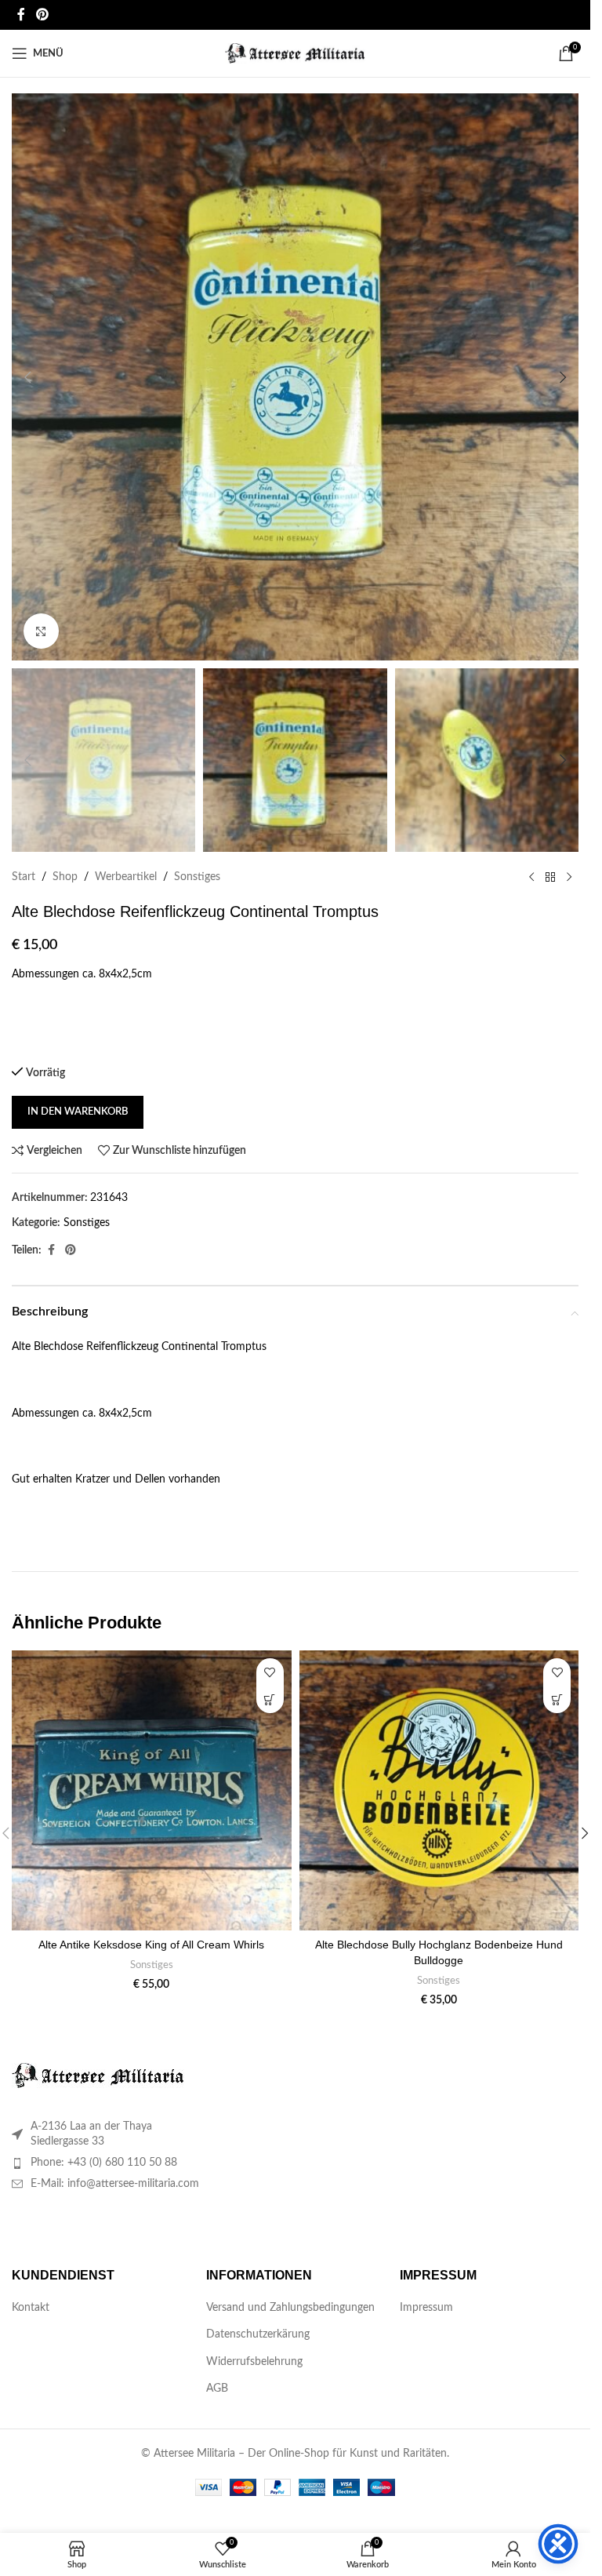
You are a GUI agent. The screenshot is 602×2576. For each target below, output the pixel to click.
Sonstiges (197, 877)
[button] (27, 377)
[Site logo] (295, 53)
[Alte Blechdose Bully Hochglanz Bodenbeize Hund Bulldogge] (439, 1790)
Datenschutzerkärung (258, 2334)
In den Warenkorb (78, 1112)
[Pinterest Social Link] (42, 15)
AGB (217, 2389)
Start (24, 877)
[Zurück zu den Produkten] (550, 877)
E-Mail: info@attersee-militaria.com (115, 2184)
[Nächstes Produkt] (569, 877)
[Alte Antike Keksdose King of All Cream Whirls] (152, 1790)
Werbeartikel (126, 877)
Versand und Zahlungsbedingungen (290, 2308)
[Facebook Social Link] (21, 15)
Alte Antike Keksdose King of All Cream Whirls (151, 1945)
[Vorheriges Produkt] (531, 877)
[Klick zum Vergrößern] (41, 631)
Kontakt (31, 2308)
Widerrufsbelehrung (254, 2362)
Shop (65, 877)
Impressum (426, 2308)
